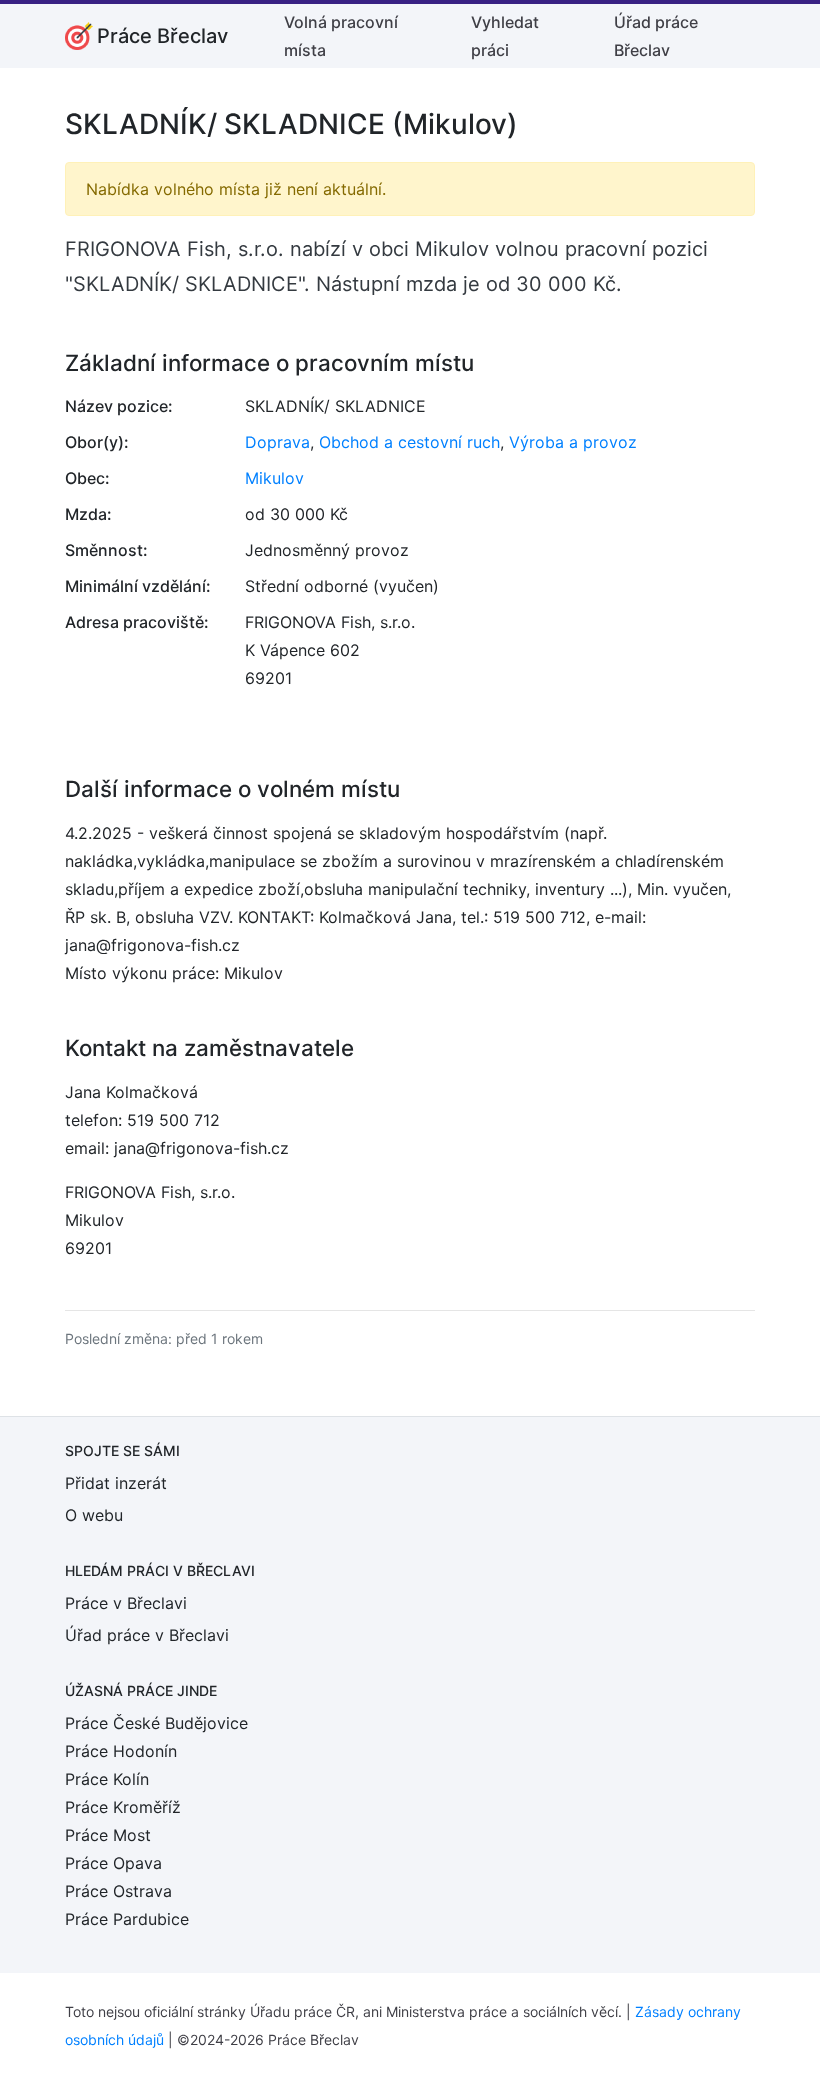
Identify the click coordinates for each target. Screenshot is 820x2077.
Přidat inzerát (116, 1483)
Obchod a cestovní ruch (409, 442)
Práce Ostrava (118, 1891)
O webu (94, 1515)
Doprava (277, 442)
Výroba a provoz (573, 442)
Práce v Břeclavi (126, 1603)
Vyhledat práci (505, 36)
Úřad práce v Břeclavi (147, 1635)
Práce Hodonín (121, 1751)
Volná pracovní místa (341, 36)
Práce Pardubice (127, 1919)
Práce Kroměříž (123, 1807)
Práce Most (108, 1835)
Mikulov (274, 478)
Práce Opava (113, 1863)
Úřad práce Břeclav (656, 36)
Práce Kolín (107, 1779)
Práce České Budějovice (156, 1723)
